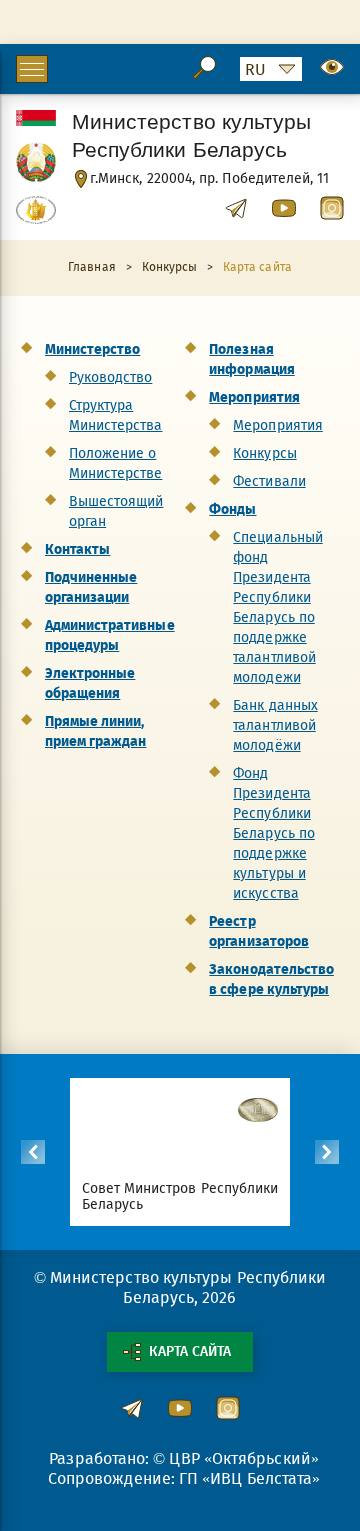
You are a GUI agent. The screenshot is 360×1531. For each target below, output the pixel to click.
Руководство (110, 377)
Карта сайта (190, 1351)
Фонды (232, 509)
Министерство (92, 349)
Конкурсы (264, 453)
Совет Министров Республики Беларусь (180, 1196)
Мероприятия (254, 397)
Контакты (77, 549)
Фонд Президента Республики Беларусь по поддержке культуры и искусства (273, 833)
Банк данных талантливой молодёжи (275, 725)
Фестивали (269, 481)
